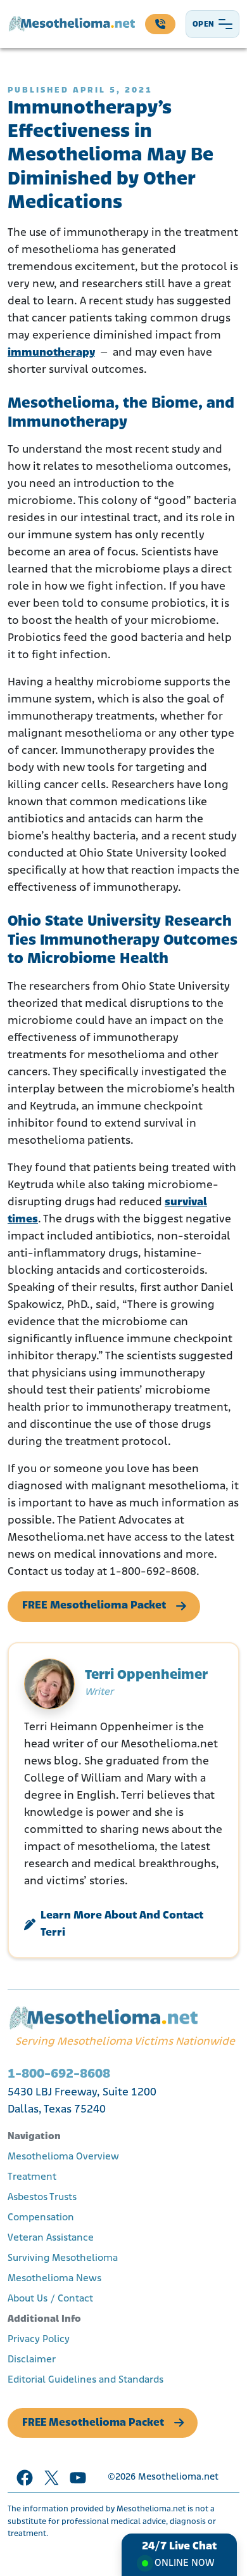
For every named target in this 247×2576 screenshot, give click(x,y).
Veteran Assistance (51, 2238)
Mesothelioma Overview (63, 2157)
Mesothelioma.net (178, 2477)
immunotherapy (51, 353)
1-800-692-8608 (59, 2074)
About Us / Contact (50, 2299)
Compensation (41, 2218)
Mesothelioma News (54, 2279)
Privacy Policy (39, 2340)
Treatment (32, 2177)
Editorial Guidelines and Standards (85, 2380)
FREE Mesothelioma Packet (94, 1606)
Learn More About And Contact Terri (122, 1925)
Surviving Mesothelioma (63, 2258)
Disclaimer (32, 2360)
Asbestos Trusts (42, 2197)
